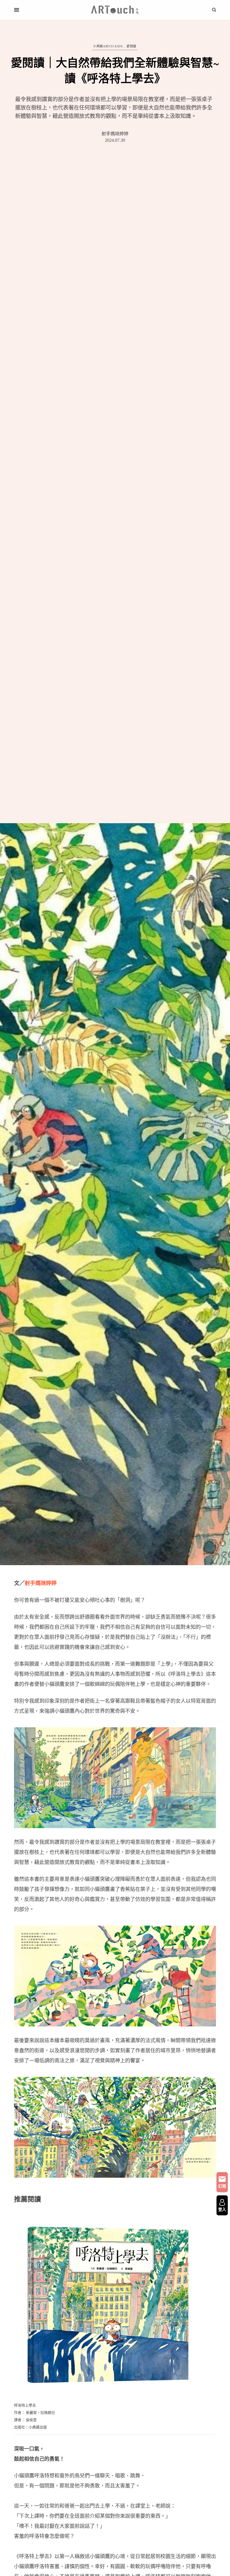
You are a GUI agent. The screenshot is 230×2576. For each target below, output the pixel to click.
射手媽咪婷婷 (115, 134)
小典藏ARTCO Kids (108, 46)
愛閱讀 (131, 46)
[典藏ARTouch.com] (115, 10)
